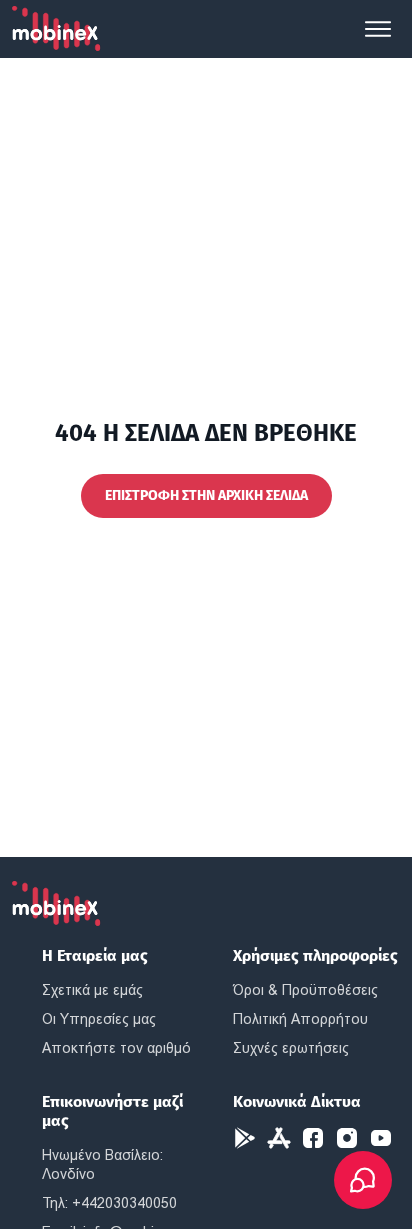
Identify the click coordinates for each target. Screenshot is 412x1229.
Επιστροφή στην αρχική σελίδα (206, 495)
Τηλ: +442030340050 (109, 1203)
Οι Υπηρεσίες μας (99, 1019)
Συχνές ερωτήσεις (291, 1048)
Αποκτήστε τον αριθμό (116, 1048)
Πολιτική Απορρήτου (300, 1019)
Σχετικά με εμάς (92, 990)
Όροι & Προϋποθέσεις (305, 990)
